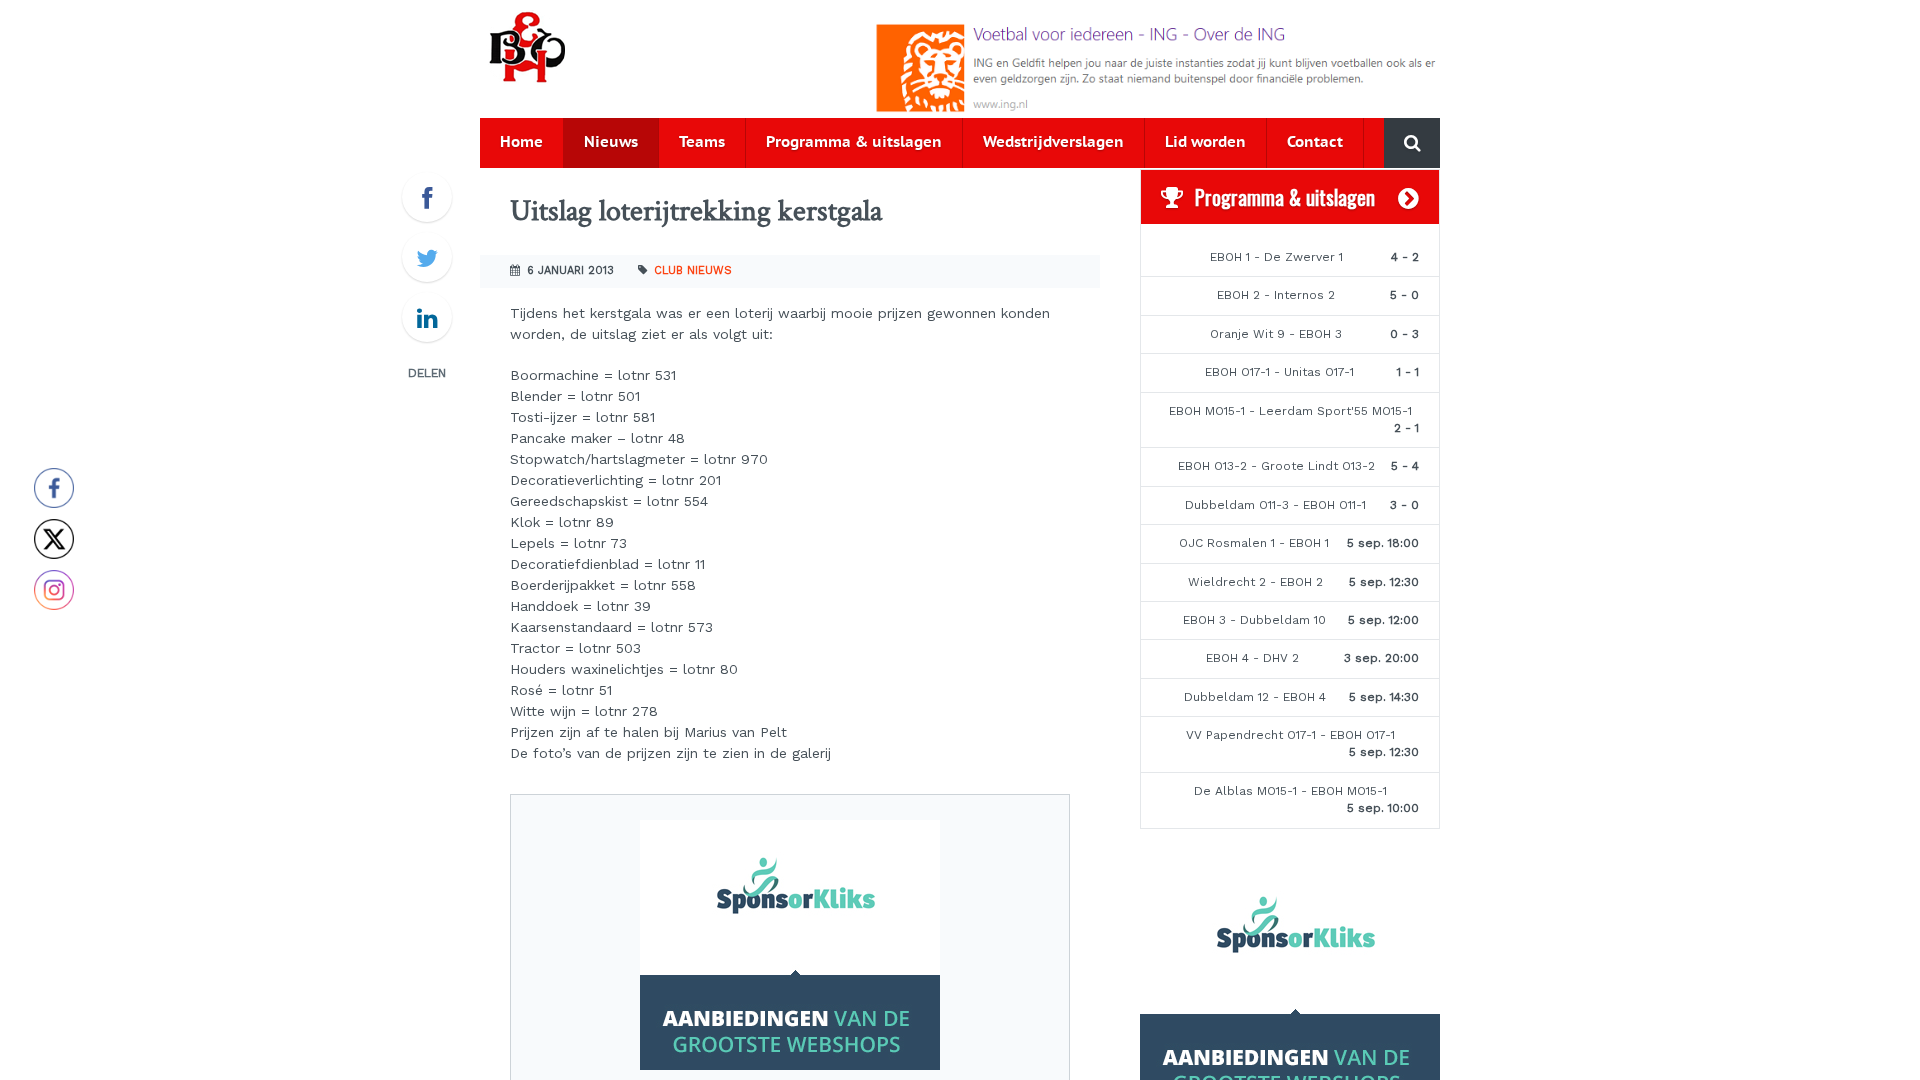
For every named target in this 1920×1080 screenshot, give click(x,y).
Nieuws (611, 142)
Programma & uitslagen (854, 142)
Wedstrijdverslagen (1053, 142)
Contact (1315, 142)
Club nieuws (693, 270)
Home (521, 142)
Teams (702, 142)
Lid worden (1205, 142)
